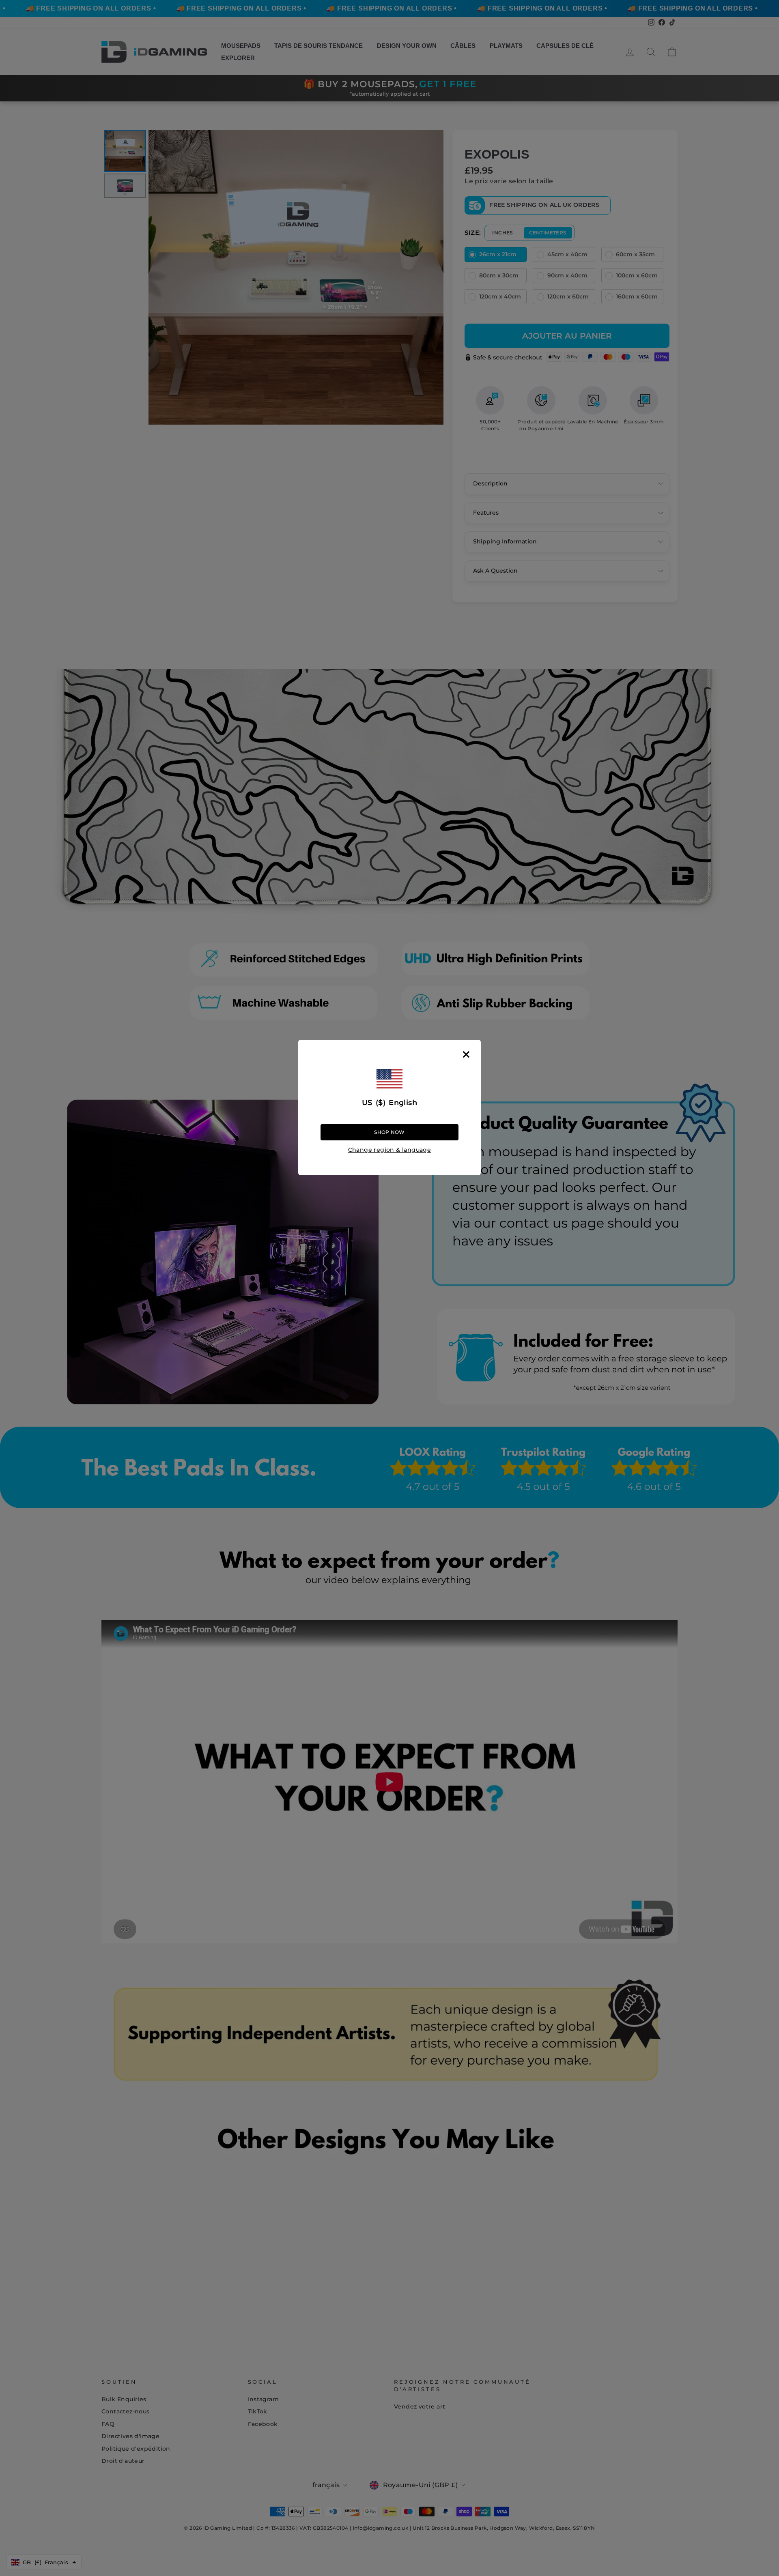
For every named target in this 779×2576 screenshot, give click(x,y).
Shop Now (389, 1132)
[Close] (466, 1054)
